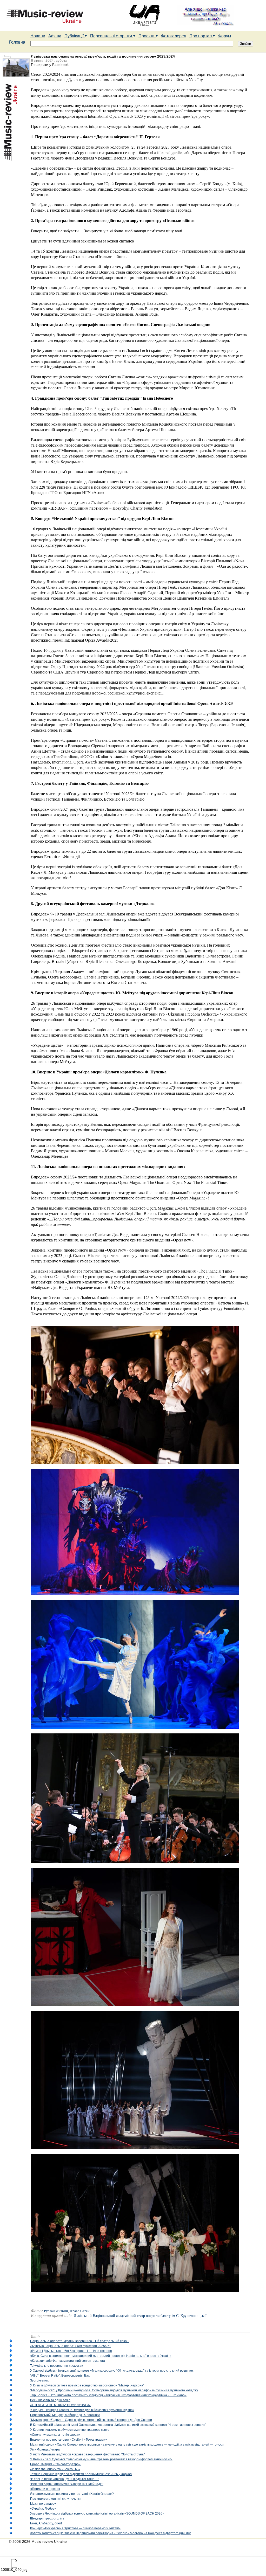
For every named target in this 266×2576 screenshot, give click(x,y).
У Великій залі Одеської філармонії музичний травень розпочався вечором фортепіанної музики (101, 2459)
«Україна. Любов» (43, 2509)
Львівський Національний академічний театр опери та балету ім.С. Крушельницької (140, 2316)
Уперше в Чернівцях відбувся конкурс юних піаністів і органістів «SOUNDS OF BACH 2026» (97, 2513)
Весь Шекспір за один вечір (50, 2400)
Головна (17, 42)
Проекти (147, 36)
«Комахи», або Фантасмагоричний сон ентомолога (68, 2361)
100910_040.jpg (14, 2570)
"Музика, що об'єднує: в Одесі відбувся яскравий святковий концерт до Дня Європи (91, 2420)
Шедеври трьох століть (47, 2518)
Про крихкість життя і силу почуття (56, 2499)
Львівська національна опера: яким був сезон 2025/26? (71, 2346)
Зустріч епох (39, 2380)
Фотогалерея (174, 36)
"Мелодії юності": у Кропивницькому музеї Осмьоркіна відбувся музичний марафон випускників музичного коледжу (114, 2390)
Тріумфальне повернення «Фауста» (57, 2366)
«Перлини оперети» (45, 2489)
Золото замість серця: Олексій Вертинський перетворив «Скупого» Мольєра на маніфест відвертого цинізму (110, 2533)
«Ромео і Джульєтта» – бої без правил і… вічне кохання (71, 2351)
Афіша (55, 36)
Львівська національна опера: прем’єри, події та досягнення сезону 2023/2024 (103, 56)
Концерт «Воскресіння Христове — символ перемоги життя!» (75, 2528)
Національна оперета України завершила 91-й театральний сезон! (80, 2341)
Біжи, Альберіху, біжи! (46, 2523)
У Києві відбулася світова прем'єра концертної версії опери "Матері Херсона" (87, 2385)
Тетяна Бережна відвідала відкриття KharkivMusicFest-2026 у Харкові (81, 2474)
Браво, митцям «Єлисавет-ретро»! (56, 2464)
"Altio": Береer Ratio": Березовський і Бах (60, 2376)
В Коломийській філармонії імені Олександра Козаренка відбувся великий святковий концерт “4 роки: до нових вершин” (118, 2425)
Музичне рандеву (43, 2504)
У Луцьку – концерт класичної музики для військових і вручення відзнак (82, 2410)
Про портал (201, 36)
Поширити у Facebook (50, 65)
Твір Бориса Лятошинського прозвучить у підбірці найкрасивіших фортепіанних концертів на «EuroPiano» (108, 2395)
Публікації (75, 36)
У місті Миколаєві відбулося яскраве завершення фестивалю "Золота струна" (87, 2454)
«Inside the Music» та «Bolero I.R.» (55, 2469)
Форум (225, 36)
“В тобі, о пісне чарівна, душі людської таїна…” (64, 2479)
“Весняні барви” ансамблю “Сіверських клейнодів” (67, 2484)
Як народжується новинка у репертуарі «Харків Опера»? (72, 2494)
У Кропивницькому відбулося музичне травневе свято (70, 2430)
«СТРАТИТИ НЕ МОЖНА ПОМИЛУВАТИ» (60, 2405)
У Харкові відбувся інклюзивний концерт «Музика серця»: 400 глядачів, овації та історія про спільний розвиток (112, 2371)
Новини (38, 36)
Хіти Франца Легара (45, 2449)
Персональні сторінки (112, 36)
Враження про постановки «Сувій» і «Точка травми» (69, 2440)
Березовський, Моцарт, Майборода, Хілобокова (65, 2415)
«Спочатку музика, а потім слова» (55, 2435)
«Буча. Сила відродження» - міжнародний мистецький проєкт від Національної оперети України (101, 2356)
